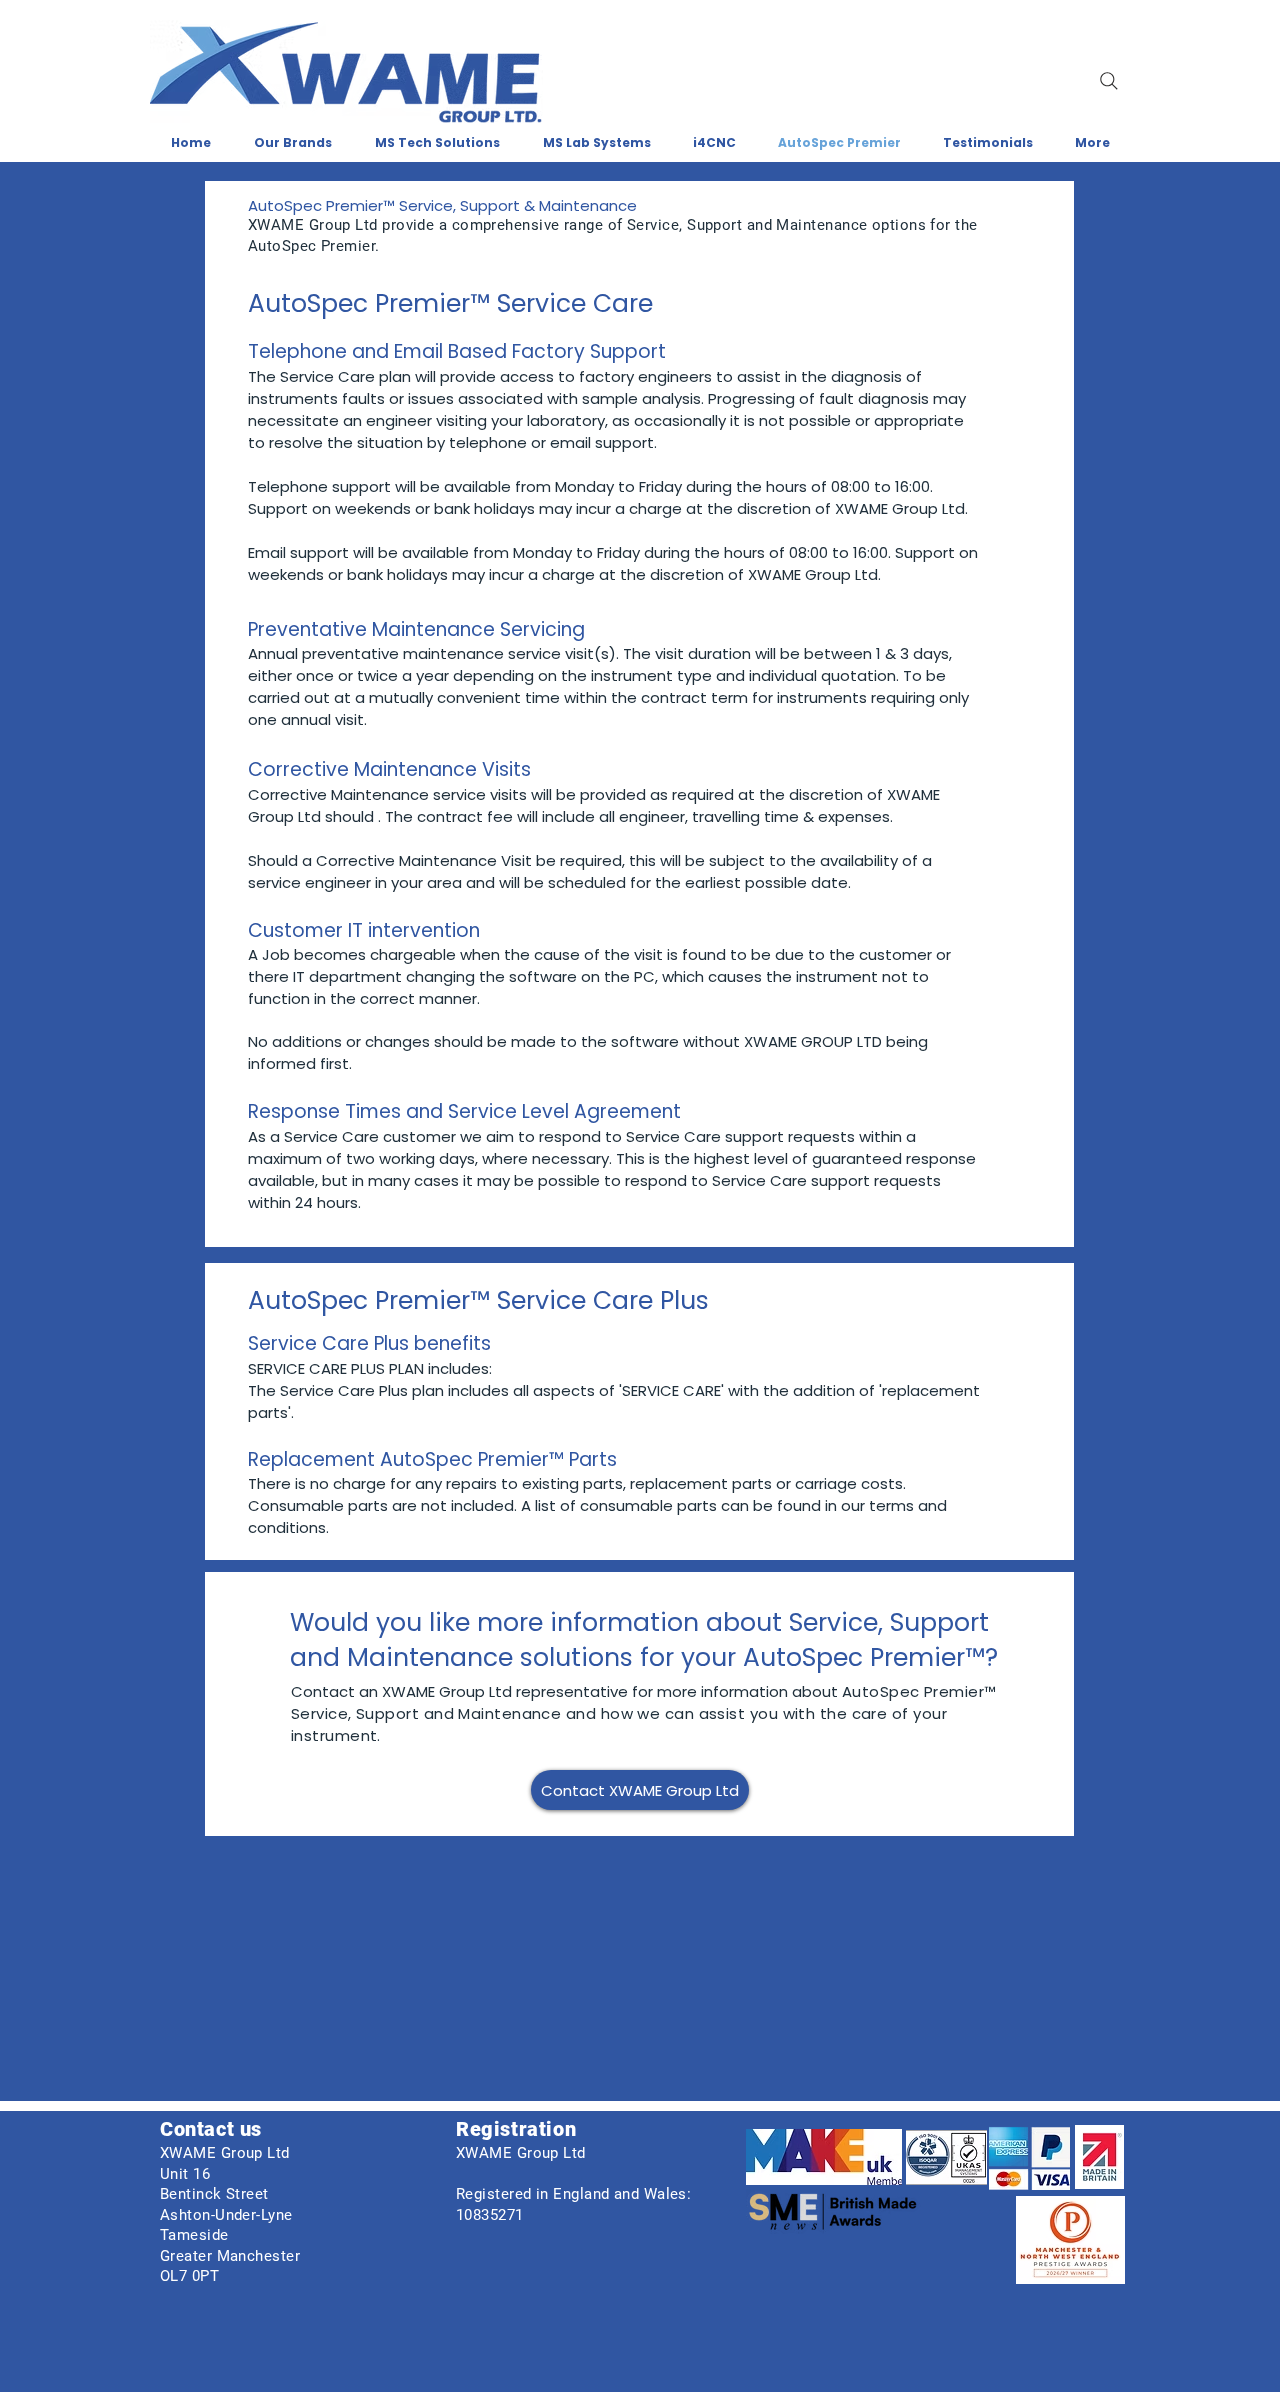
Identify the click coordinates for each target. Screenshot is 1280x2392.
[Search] (1109, 81)
